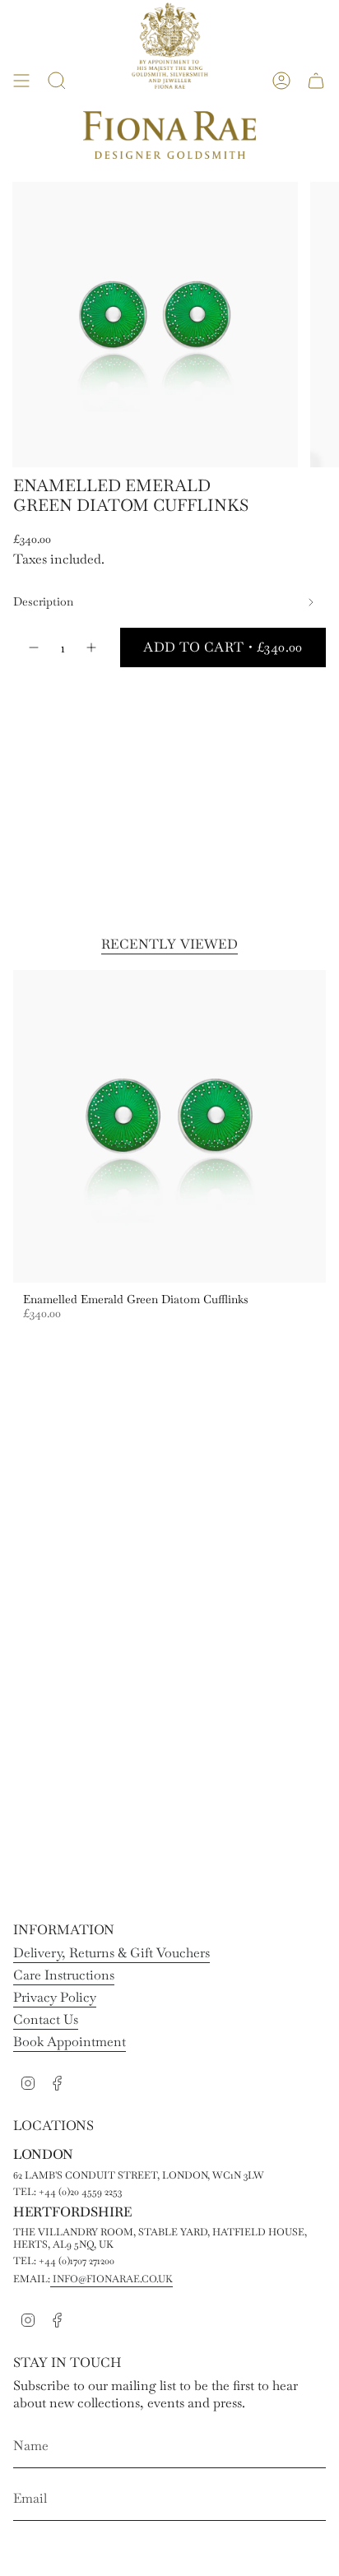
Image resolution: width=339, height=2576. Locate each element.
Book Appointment (70, 2042)
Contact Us (46, 2019)
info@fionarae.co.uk (111, 2279)
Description (43, 601)
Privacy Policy (55, 1997)
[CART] (316, 81)
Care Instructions (64, 1975)
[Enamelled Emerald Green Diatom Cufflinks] (169, 1126)
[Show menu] (21, 81)
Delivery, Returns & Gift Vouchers (111, 1953)
